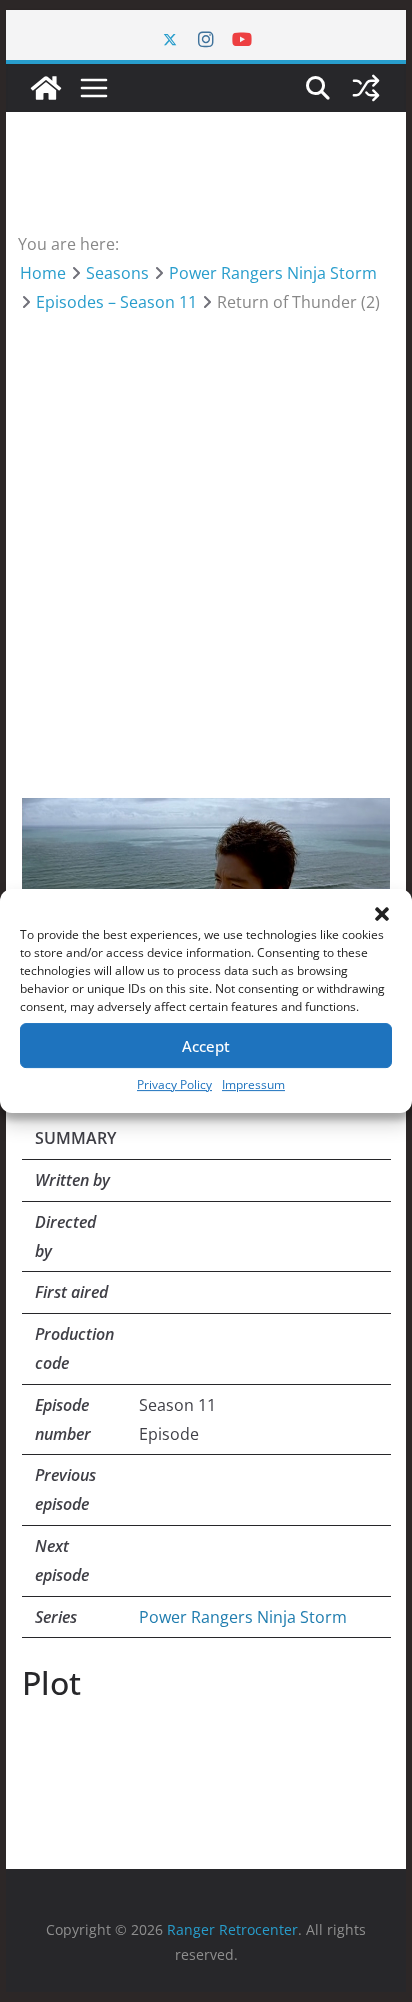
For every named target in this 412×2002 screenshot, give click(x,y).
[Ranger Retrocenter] (46, 88)
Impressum (253, 1084)
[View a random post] (366, 88)
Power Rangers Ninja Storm (243, 1617)
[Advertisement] (206, 532)
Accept (206, 1046)
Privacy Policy (174, 1084)
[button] (382, 914)
